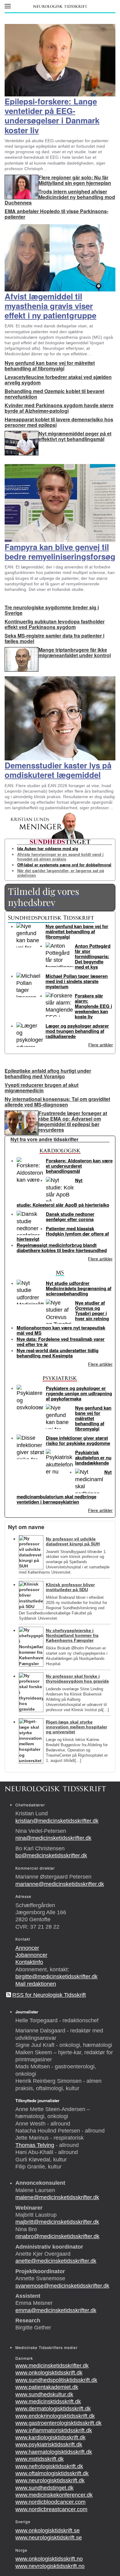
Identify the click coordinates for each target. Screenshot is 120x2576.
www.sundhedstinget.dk (44, 2488)
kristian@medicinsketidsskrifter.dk (57, 1821)
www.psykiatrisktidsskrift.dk (49, 2445)
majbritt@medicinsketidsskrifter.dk (57, 2222)
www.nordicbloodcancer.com (50, 2502)
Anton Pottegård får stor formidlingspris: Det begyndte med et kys (93, 956)
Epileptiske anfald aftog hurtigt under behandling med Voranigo (48, 1073)
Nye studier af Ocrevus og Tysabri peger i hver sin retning (92, 1311)
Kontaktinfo (29, 1962)
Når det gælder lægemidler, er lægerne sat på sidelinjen (61, 873)
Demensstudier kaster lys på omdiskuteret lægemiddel (58, 770)
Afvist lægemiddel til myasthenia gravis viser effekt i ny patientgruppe (50, 306)
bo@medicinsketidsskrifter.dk (51, 1856)
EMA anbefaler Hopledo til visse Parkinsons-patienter (56, 214)
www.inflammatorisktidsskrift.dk (54, 2430)
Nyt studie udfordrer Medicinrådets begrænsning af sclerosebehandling (79, 1288)
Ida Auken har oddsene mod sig (48, 848)
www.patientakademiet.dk (47, 2387)
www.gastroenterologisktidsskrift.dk (58, 2423)
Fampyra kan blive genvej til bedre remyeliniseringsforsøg (60, 552)
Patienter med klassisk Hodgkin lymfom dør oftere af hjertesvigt (63, 1234)
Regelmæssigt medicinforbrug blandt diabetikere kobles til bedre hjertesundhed (62, 1248)
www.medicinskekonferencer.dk (54, 2495)
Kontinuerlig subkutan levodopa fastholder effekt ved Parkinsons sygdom (55, 624)
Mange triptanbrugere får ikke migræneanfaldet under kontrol (75, 652)
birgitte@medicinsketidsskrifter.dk (56, 1977)
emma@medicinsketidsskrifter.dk (56, 2310)
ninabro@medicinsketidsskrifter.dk (57, 2236)
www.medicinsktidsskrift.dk (48, 2402)
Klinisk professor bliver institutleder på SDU (70, 1587)
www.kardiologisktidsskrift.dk (50, 2437)
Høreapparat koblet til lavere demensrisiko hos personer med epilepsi (59, 422)
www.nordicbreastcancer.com (51, 2509)
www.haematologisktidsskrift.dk (54, 2452)
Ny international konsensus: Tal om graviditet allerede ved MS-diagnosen (57, 1102)
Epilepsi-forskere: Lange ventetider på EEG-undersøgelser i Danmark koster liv (52, 116)
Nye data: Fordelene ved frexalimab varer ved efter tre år (61, 1342)
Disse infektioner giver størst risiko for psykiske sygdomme (78, 1440)
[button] (8, 6)
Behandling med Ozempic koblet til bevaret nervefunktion (54, 394)
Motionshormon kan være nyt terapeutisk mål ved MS (61, 1330)
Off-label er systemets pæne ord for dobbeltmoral (64, 865)
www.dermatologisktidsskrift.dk (53, 2409)
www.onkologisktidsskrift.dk (49, 2373)
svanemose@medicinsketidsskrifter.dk (62, 2286)
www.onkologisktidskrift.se (48, 2531)
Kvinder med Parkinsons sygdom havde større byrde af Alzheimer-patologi (59, 408)
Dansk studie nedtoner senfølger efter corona (70, 1217)
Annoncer (27, 1948)
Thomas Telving (35, 2145)
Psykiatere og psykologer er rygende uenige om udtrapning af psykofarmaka (79, 1393)
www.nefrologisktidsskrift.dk (49, 2466)
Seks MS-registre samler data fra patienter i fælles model (54, 638)
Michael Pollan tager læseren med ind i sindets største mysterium (77, 981)
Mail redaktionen (36, 1984)
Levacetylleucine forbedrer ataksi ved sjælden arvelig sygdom (58, 380)
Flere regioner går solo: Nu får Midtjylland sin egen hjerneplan (75, 180)
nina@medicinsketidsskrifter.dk (53, 1838)
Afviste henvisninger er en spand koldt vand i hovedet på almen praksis (60, 857)
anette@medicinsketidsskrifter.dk (56, 2261)
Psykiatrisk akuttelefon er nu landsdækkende (93, 1458)
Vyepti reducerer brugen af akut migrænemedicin (42, 1088)
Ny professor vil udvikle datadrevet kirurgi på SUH (73, 1541)
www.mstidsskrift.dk (40, 2459)
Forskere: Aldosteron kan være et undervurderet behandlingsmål (79, 1166)
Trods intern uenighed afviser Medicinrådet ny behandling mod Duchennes (60, 197)
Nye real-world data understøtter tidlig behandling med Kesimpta (58, 1353)
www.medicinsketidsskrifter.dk (52, 2366)
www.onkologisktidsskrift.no (49, 2559)
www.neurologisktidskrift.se (49, 2538)
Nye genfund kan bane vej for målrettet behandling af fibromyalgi (50, 366)
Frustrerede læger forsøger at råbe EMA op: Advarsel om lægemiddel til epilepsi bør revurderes (73, 1121)
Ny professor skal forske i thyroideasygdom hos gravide (77, 1679)
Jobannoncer (31, 1955)
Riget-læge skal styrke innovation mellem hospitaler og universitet (76, 1727)
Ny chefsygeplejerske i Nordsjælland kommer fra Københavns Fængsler (72, 1635)
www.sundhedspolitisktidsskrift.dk (56, 2380)
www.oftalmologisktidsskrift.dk (52, 2473)
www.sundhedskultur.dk (44, 2395)
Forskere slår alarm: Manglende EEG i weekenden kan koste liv (93, 1006)
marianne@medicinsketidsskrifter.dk (60, 1884)
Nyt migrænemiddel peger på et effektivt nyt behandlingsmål (75, 436)
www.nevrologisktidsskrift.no (50, 2566)
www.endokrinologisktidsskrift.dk (55, 2416)
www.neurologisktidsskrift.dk (50, 2480)
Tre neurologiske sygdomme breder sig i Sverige (52, 610)
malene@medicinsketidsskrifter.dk (57, 2197)
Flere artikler (101, 1045)
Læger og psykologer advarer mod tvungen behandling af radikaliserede (77, 1031)
